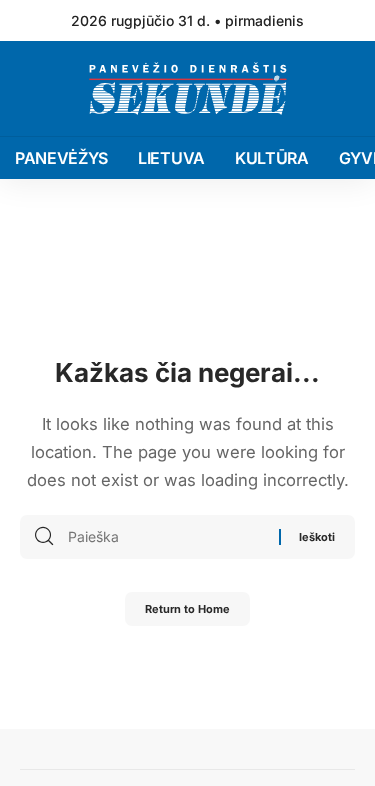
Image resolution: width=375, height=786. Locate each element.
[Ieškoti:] (166, 537)
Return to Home (187, 609)
